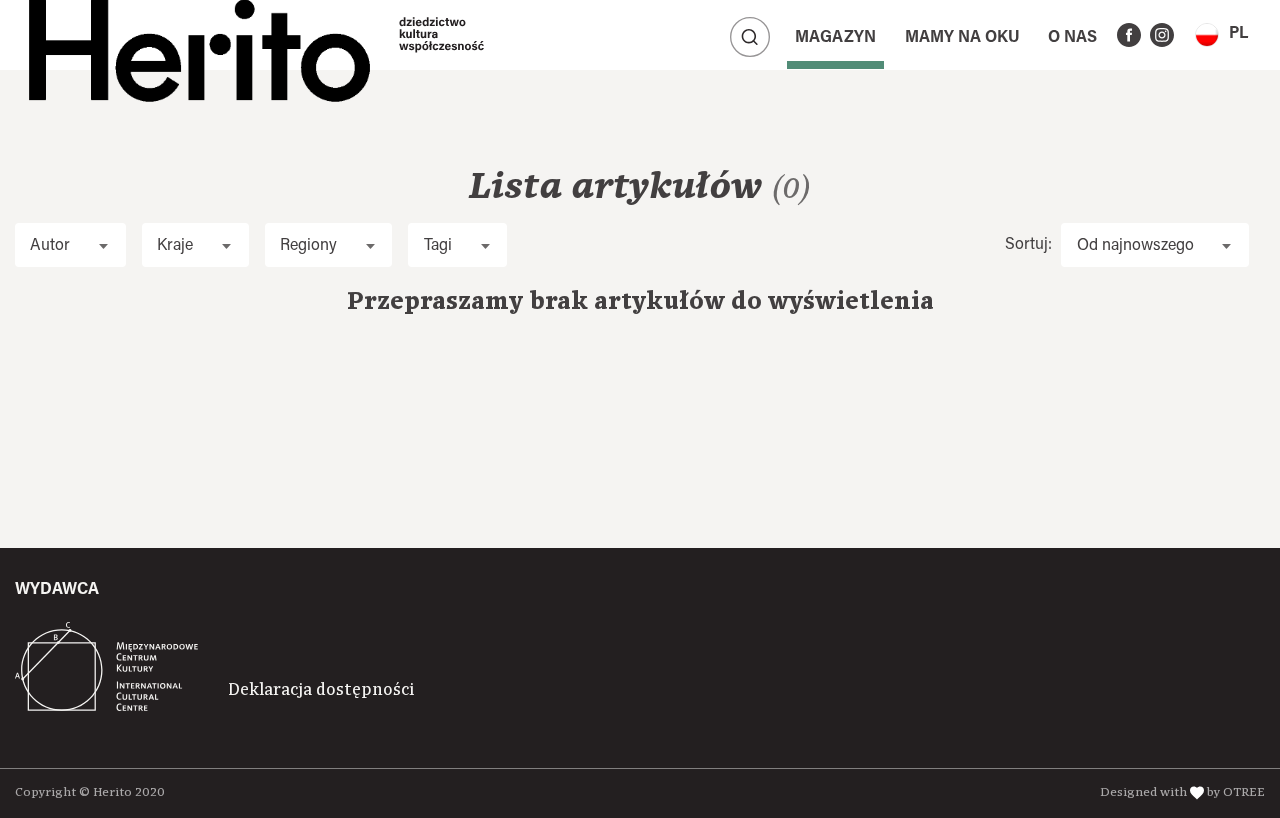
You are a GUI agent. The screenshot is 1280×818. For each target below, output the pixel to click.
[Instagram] (1162, 35)
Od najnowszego (1135, 246)
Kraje (175, 246)
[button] (1221, 34)
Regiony (308, 246)
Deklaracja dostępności (321, 690)
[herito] (199, 35)
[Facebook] (1129, 35)
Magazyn (835, 38)
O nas (1072, 38)
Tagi (438, 246)
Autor (50, 246)
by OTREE (1236, 792)
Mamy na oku (962, 38)
